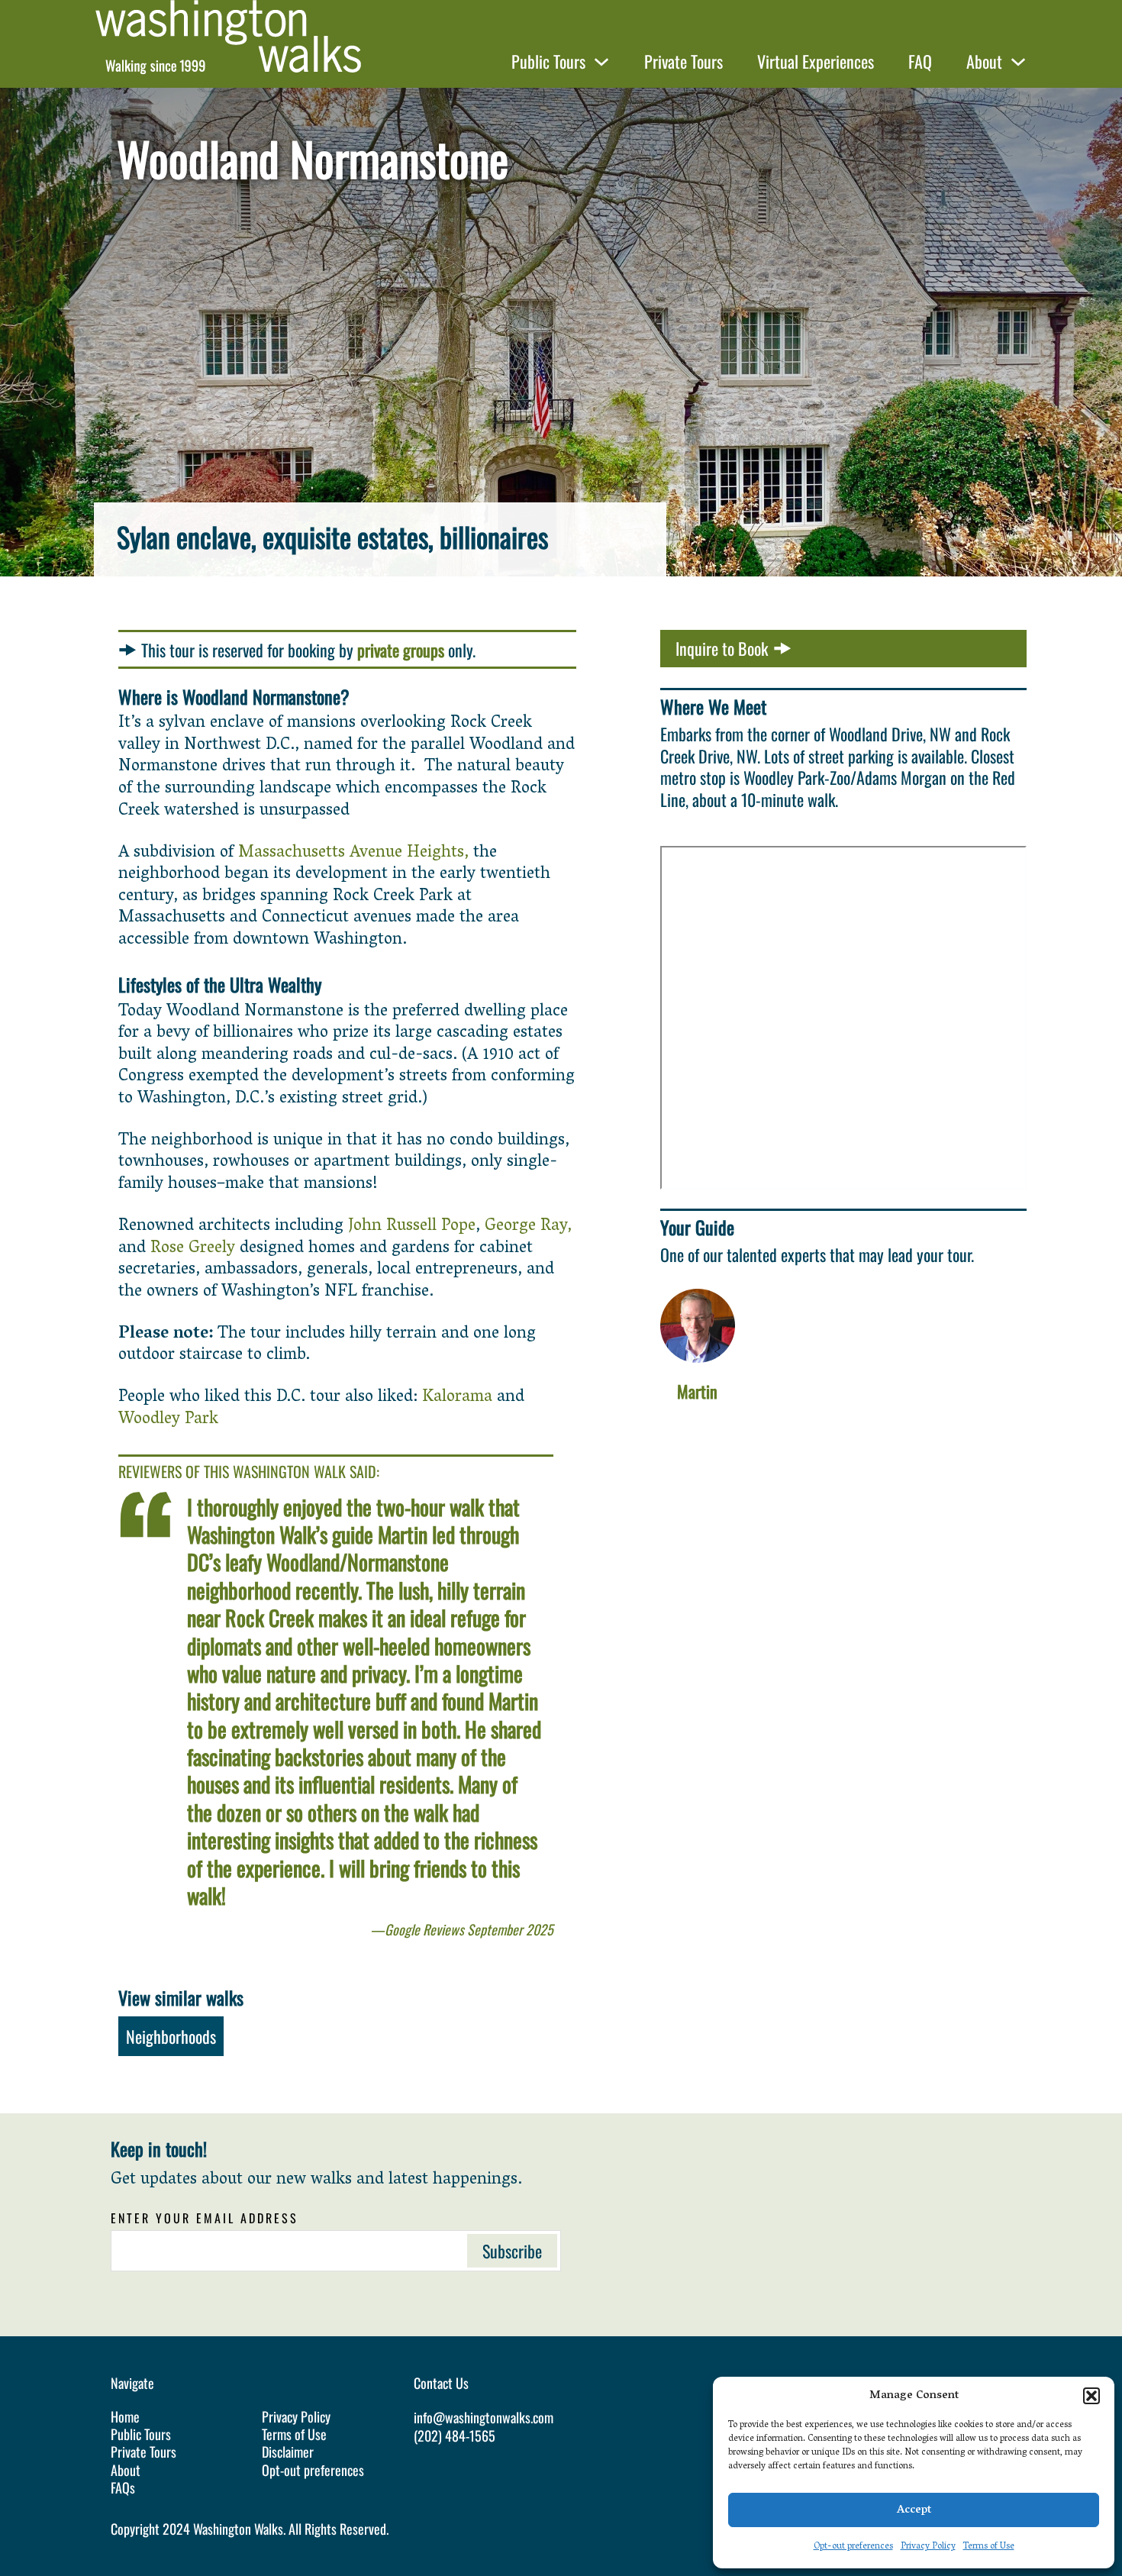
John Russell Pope (412, 1227)
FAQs (123, 2488)
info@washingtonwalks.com (484, 2417)
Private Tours (684, 61)
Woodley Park (168, 1420)
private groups (401, 650)
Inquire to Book (722, 648)
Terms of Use (989, 2547)
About (984, 61)
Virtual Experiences (816, 61)
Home (125, 2417)
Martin (697, 1391)
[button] (1091, 2396)
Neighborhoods (171, 2036)
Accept (914, 2510)
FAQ (920, 61)
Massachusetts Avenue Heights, (353, 854)
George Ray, (528, 1227)
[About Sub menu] (1018, 62)
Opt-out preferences (853, 2547)
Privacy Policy (928, 2547)
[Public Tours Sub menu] (601, 62)
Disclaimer (288, 2452)
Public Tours (548, 61)
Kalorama (457, 1398)
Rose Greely (193, 1249)
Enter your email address (205, 2218)
